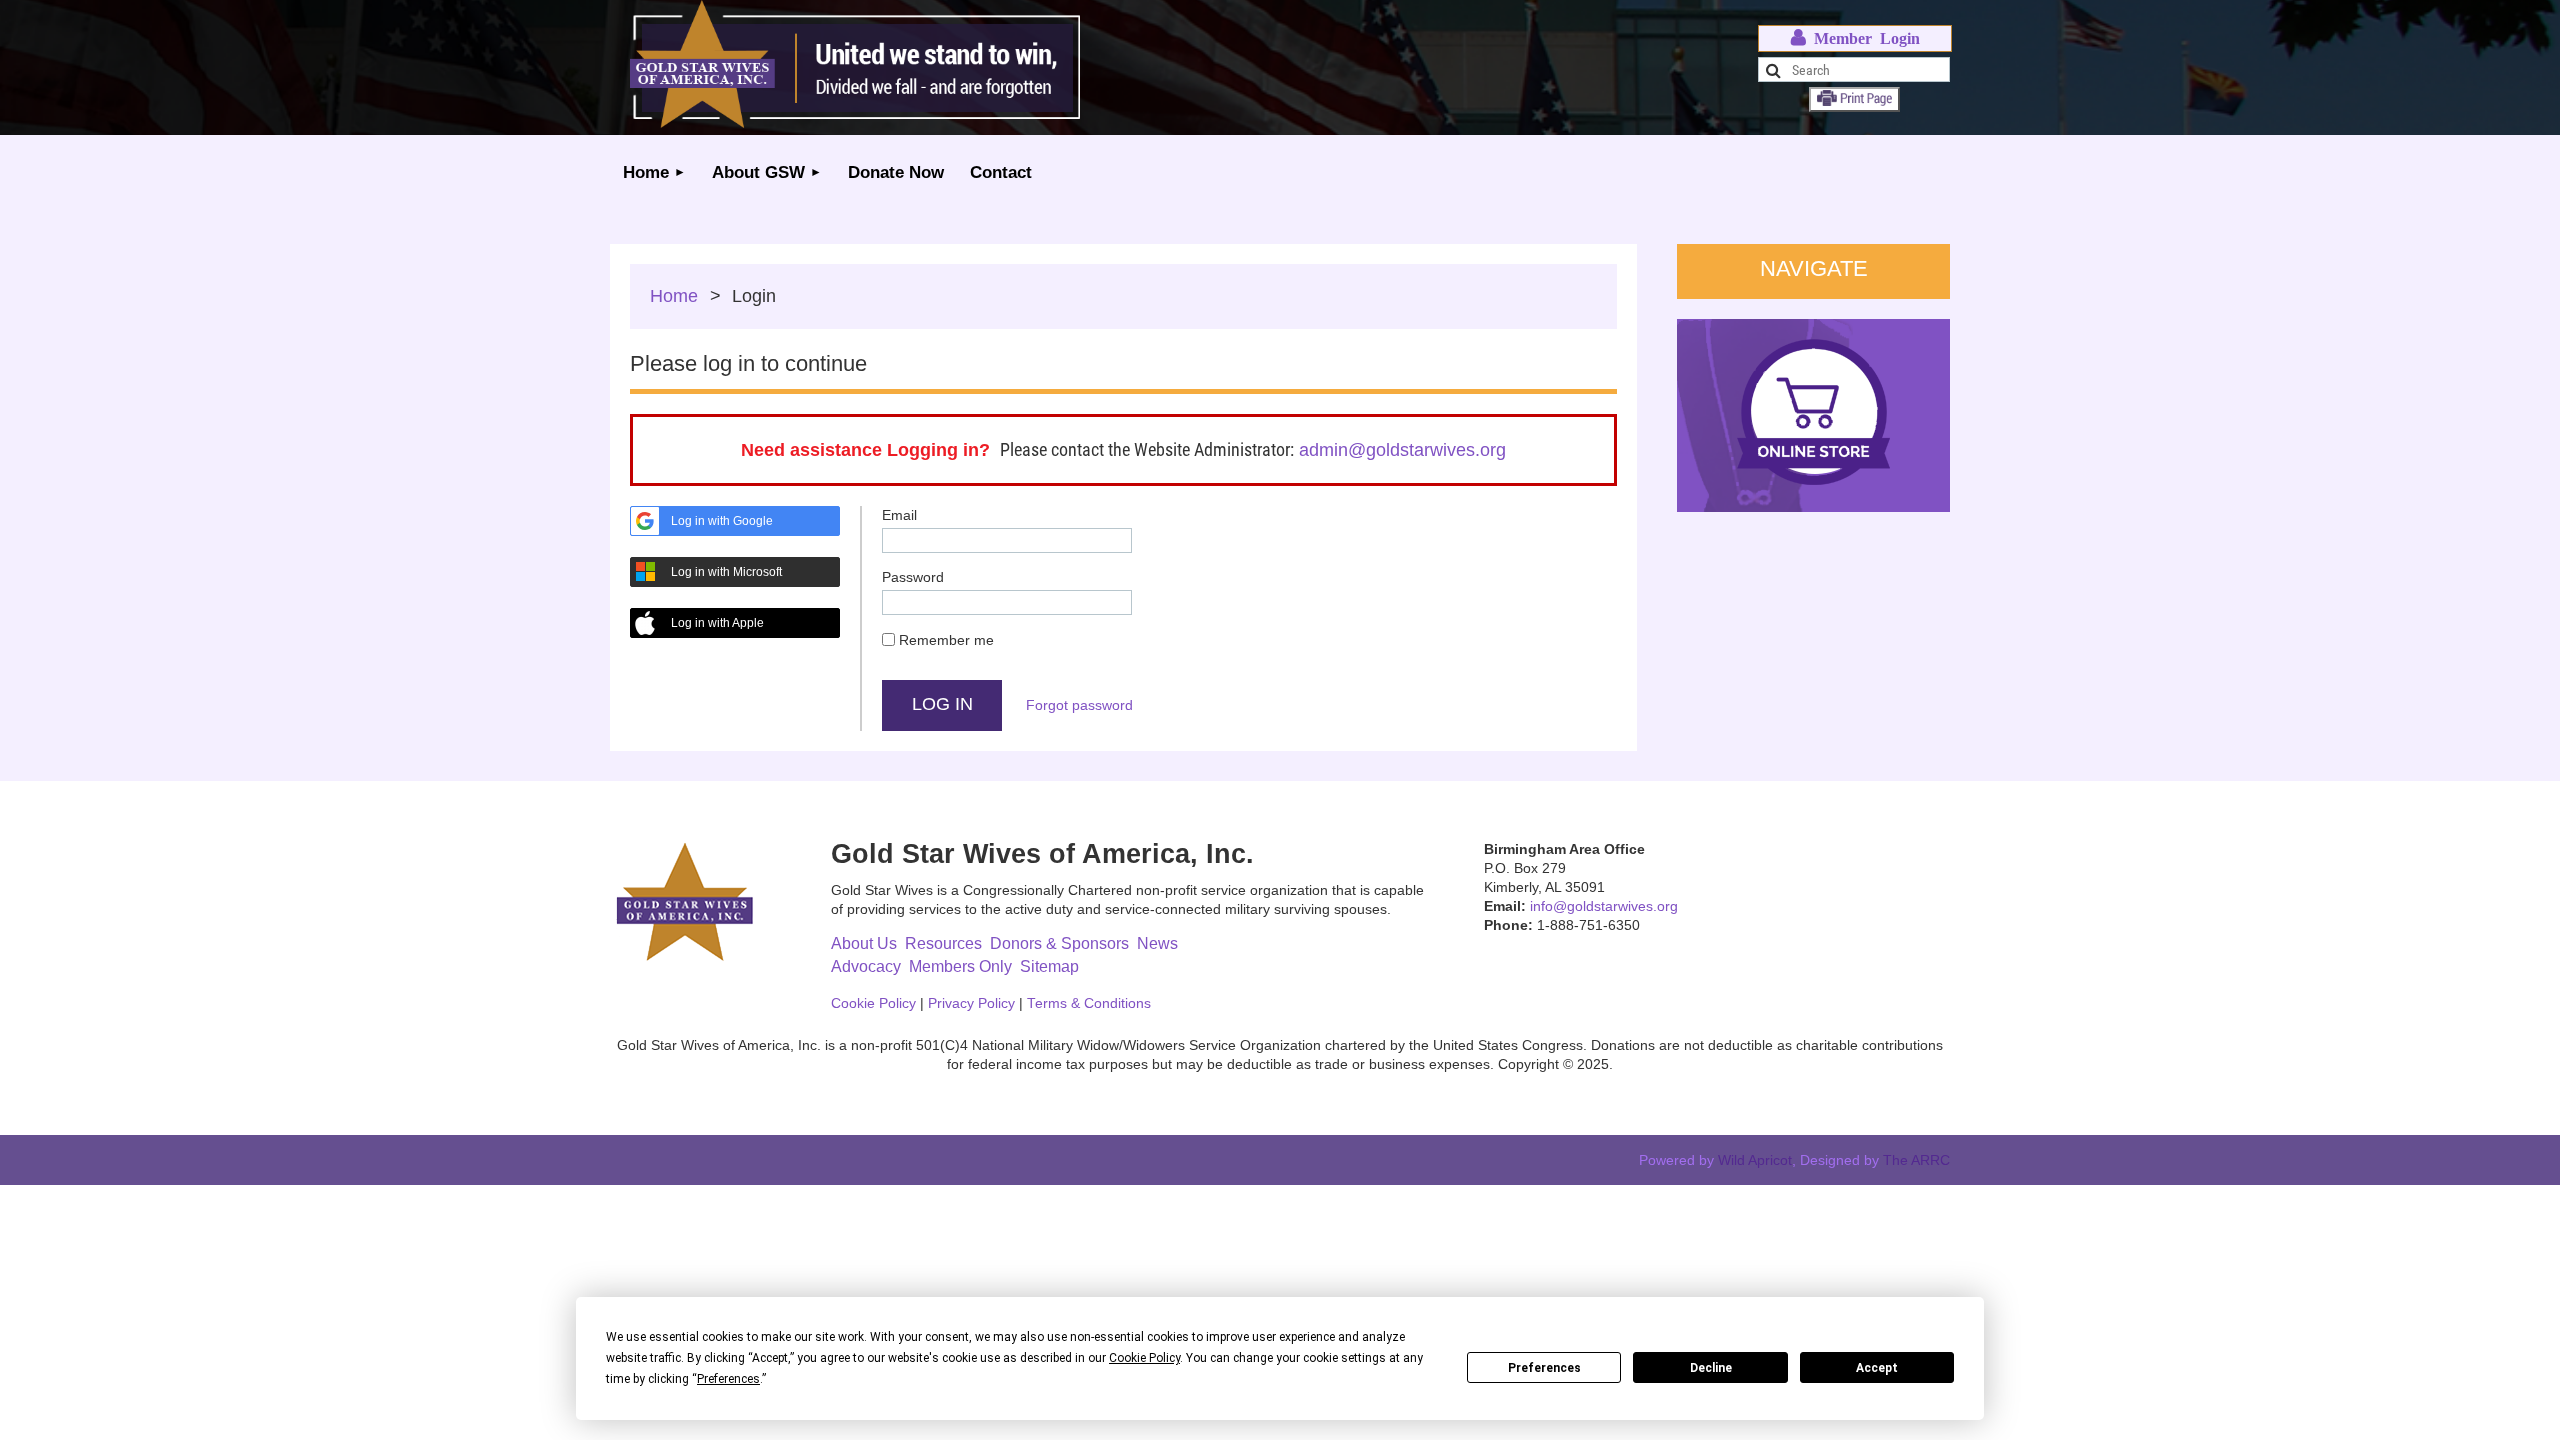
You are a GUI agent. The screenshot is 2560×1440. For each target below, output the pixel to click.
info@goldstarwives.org (1604, 906)
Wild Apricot (1755, 1160)
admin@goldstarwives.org (1402, 450)
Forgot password (1079, 705)
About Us (864, 943)
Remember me (946, 640)
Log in (1855, 38)
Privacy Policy (971, 1003)
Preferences (1544, 1368)
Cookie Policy (873, 1003)
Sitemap (1049, 966)
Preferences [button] (728, 1379)
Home (674, 296)
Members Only (960, 966)
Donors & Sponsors (1059, 943)
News (1157, 943)
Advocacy (866, 966)
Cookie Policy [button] (1144, 1358)
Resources (943, 943)
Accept (1877, 1368)
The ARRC (1916, 1160)
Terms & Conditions (1089, 1003)
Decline (1711, 1368)
